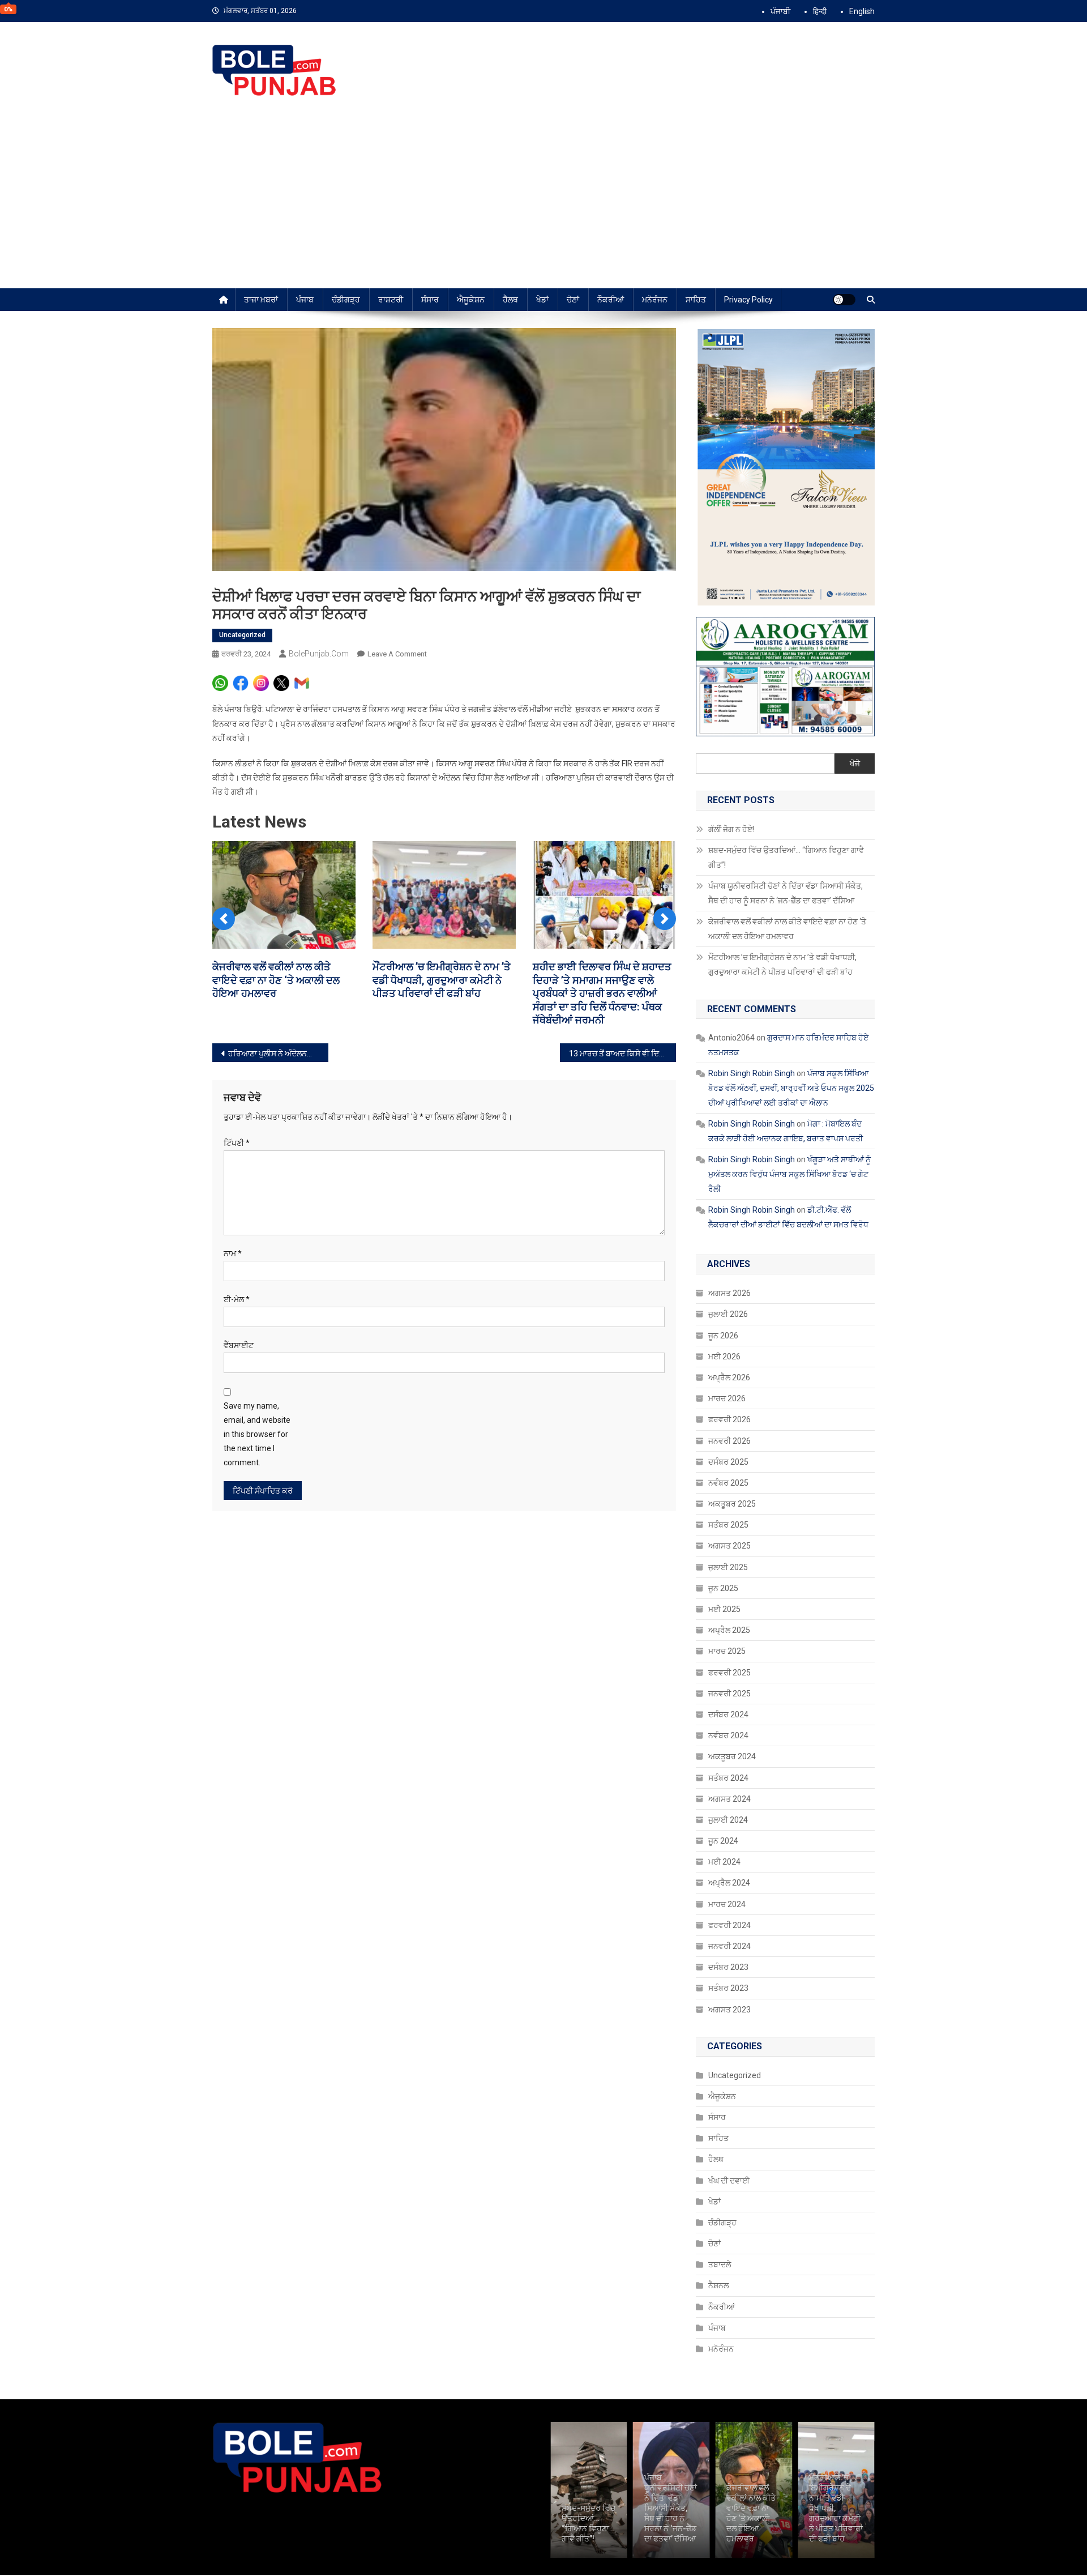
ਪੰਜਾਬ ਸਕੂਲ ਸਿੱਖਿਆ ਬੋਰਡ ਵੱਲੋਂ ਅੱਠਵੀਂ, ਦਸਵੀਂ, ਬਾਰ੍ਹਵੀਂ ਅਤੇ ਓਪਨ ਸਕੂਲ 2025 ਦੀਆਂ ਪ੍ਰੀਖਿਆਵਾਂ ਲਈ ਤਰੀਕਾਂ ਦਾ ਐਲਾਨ (791, 1088)
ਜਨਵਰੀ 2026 (729, 1441)
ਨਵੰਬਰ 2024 (728, 1735)
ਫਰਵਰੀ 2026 (729, 1419)
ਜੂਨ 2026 (723, 1336)
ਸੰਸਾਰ (430, 300)
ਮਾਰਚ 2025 (727, 1651)
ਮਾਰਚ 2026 (727, 1398)
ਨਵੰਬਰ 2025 (728, 1483)
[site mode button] (844, 300)
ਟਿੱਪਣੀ (237, 1143)
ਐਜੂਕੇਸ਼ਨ (471, 300)
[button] (224, 919)
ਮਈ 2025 (724, 1609)
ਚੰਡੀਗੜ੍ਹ (346, 300)
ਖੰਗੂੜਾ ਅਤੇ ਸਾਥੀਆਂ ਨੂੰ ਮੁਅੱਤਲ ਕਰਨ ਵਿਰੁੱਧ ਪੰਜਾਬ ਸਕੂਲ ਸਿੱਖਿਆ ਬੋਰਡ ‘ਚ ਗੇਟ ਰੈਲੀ (789, 1174)
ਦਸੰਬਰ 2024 (728, 1715)
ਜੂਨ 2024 (723, 1841)
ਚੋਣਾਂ (573, 300)
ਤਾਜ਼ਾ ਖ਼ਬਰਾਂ (261, 300)
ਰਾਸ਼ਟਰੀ (391, 300)
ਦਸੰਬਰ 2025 (728, 1462)
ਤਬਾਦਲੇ (720, 2264)
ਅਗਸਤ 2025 (729, 1546)
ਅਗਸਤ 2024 (729, 1799)
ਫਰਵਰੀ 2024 (729, 1925)
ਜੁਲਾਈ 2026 (728, 1314)
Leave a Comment (397, 654)
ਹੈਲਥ (510, 300)
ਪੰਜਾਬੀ (780, 11)
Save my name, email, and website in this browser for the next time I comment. (257, 1434)
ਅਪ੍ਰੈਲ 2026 (729, 1377)
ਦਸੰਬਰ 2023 (728, 1967)
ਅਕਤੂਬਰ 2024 (732, 1756)
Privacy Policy (748, 300)
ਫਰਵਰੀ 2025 (729, 1673)
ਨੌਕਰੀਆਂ (611, 300)
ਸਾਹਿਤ (696, 300)
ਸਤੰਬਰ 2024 (728, 1778)
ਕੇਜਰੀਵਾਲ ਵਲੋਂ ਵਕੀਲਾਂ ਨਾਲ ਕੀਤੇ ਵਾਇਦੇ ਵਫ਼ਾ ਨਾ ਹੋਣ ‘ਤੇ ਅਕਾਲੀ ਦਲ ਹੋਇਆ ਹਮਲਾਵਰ (276, 980)
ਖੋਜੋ (855, 764)
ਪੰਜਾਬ (305, 300)
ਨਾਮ (233, 1253)
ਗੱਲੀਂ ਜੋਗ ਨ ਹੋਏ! (731, 829)
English (862, 11)
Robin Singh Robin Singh (752, 1073)
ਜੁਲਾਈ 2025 (728, 1567)
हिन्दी (820, 11)
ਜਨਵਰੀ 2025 (729, 1694)
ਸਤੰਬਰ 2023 (728, 1988)
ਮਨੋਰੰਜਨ (655, 300)
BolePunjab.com (319, 654)
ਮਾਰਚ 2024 (727, 1904)
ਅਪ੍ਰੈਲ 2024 (729, 1883)
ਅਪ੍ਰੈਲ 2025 (729, 1630)
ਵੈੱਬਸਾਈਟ (239, 1345)
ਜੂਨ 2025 (723, 1588)
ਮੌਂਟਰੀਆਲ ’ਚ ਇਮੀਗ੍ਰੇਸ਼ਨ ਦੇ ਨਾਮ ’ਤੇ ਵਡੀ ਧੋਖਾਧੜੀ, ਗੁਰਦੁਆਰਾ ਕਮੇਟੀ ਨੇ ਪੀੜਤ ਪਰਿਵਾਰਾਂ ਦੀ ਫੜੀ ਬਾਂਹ (442, 980)
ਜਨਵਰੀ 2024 (729, 1946)
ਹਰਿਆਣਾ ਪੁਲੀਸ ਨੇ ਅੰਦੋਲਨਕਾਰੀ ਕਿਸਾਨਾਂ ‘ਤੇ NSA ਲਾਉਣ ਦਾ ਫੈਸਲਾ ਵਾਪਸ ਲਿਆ (278, 1054)
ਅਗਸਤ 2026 (729, 1293)
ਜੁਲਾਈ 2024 (728, 1820)
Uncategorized (242, 635)
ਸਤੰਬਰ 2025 (728, 1525)
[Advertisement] (543, 203)
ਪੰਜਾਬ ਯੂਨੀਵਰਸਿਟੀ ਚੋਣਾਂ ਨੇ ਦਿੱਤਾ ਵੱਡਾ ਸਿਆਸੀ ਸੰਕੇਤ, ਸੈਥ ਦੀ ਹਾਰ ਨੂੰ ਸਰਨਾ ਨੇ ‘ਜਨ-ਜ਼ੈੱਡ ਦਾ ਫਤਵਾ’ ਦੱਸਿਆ (786, 893)
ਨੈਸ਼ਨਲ (718, 2285)
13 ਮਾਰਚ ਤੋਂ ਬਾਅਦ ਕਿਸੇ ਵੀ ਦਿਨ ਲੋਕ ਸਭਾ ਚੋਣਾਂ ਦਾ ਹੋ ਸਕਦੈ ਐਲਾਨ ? (622, 1054)
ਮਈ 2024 (724, 1862)
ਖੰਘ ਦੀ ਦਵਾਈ (729, 2181)
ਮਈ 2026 (724, 1357)
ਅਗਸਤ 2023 (729, 2010)
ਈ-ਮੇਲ (237, 1299)
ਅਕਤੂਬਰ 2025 (732, 1504)
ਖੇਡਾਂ (542, 300)
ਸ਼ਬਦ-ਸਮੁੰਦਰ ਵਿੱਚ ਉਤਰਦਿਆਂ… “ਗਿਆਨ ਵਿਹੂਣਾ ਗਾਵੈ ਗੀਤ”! (786, 858)
